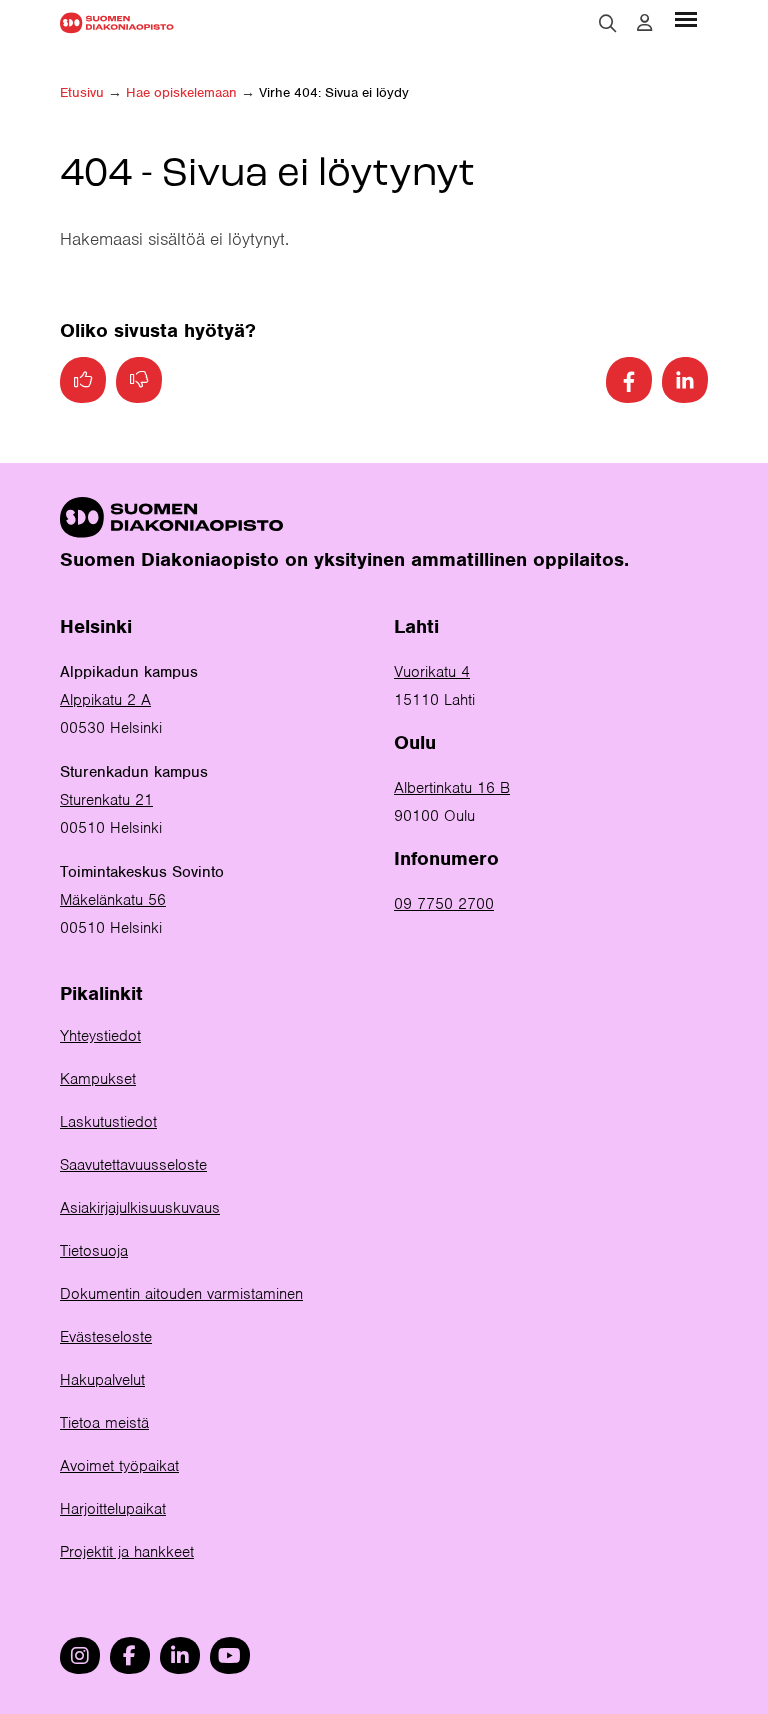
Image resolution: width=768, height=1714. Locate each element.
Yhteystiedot (100, 1036)
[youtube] (230, 1655)
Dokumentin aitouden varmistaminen (181, 1294)
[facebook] (130, 1655)
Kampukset (98, 1079)
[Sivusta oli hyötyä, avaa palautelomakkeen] (83, 380)
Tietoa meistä (104, 1423)
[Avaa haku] (608, 23)
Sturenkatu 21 (106, 800)
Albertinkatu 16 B (452, 788)
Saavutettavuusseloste (133, 1165)
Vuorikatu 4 (432, 672)
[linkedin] (180, 1655)
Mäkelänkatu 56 (113, 900)
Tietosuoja (94, 1251)
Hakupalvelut (102, 1380)
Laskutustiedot (108, 1122)
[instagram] (80, 1655)
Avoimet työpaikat (119, 1466)
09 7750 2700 (444, 904)
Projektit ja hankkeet (127, 1552)
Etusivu (82, 92)
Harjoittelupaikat (113, 1509)
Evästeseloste (106, 1337)
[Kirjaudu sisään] (644, 23)
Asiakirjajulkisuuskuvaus (140, 1208)
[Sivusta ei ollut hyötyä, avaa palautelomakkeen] (139, 380)
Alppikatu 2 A (105, 700)
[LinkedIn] (685, 380)
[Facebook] (629, 380)
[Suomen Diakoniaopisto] (117, 22)
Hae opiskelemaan (181, 92)
